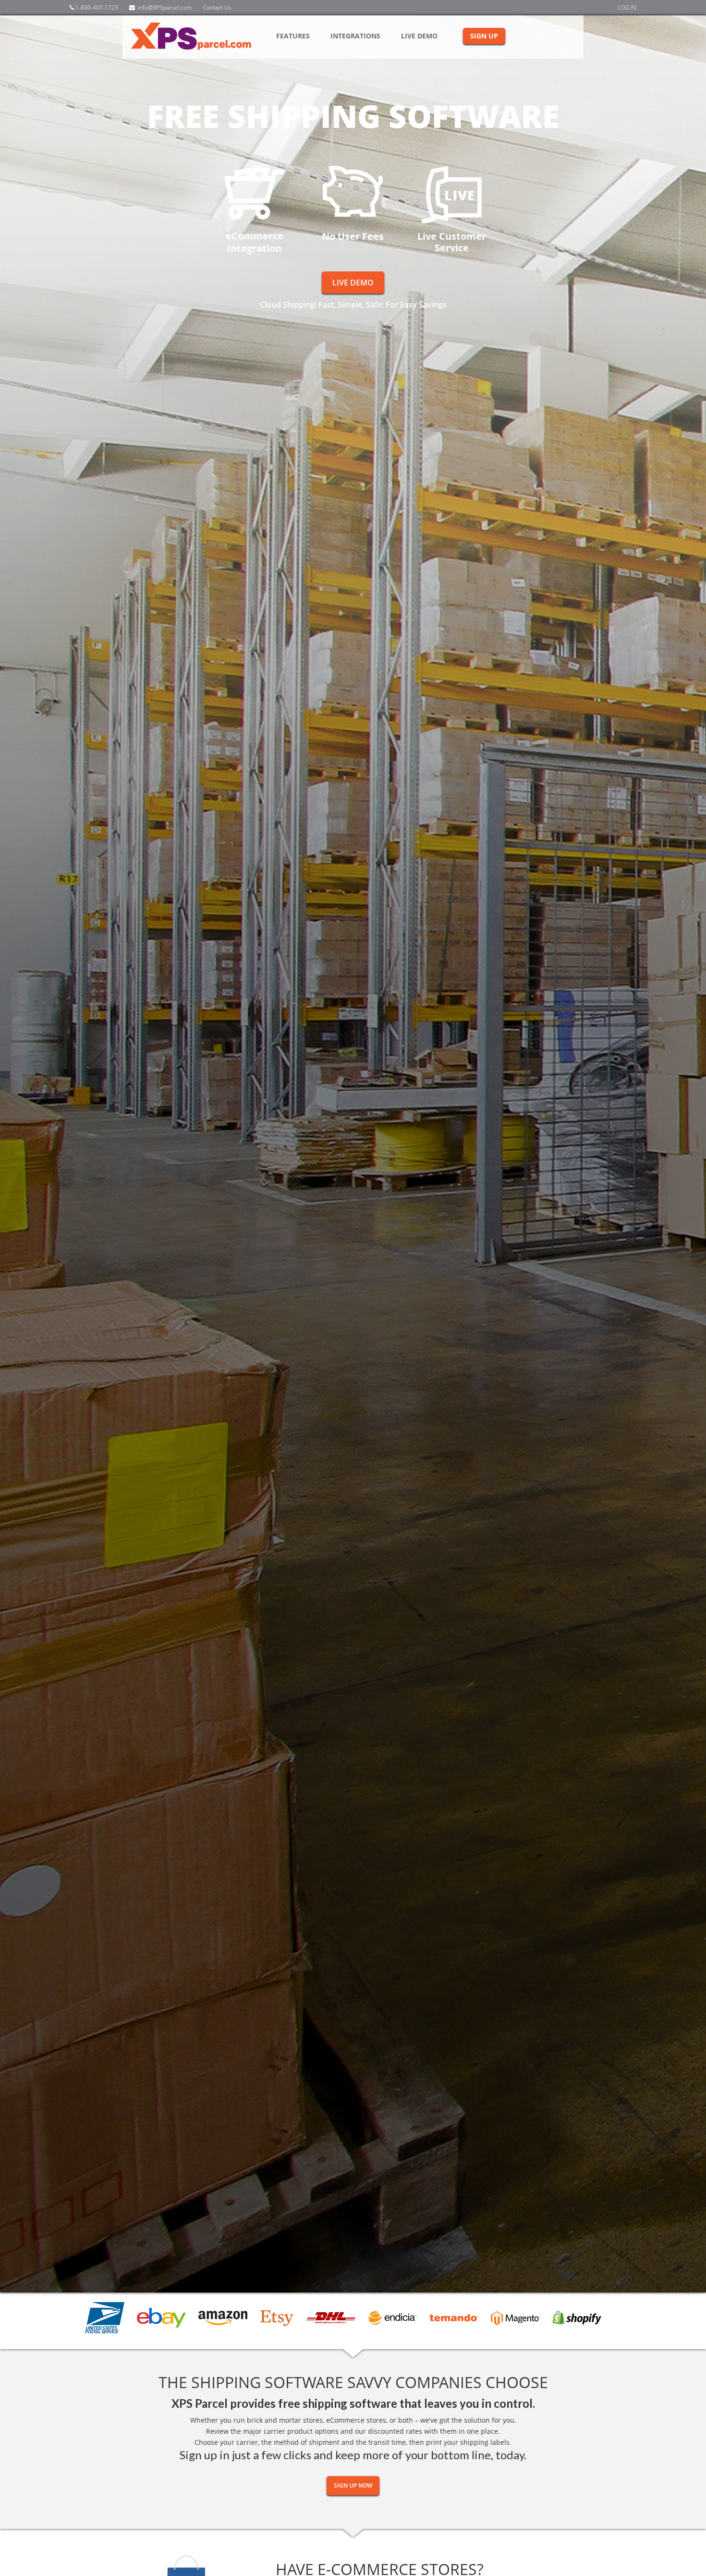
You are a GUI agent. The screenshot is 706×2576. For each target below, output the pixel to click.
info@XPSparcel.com (165, 7)
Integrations (355, 36)
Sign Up (484, 36)
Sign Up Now (353, 2485)
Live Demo (419, 36)
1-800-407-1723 (96, 7)
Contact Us (217, 7)
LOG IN (627, 7)
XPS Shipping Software (202, 37)
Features (293, 36)
